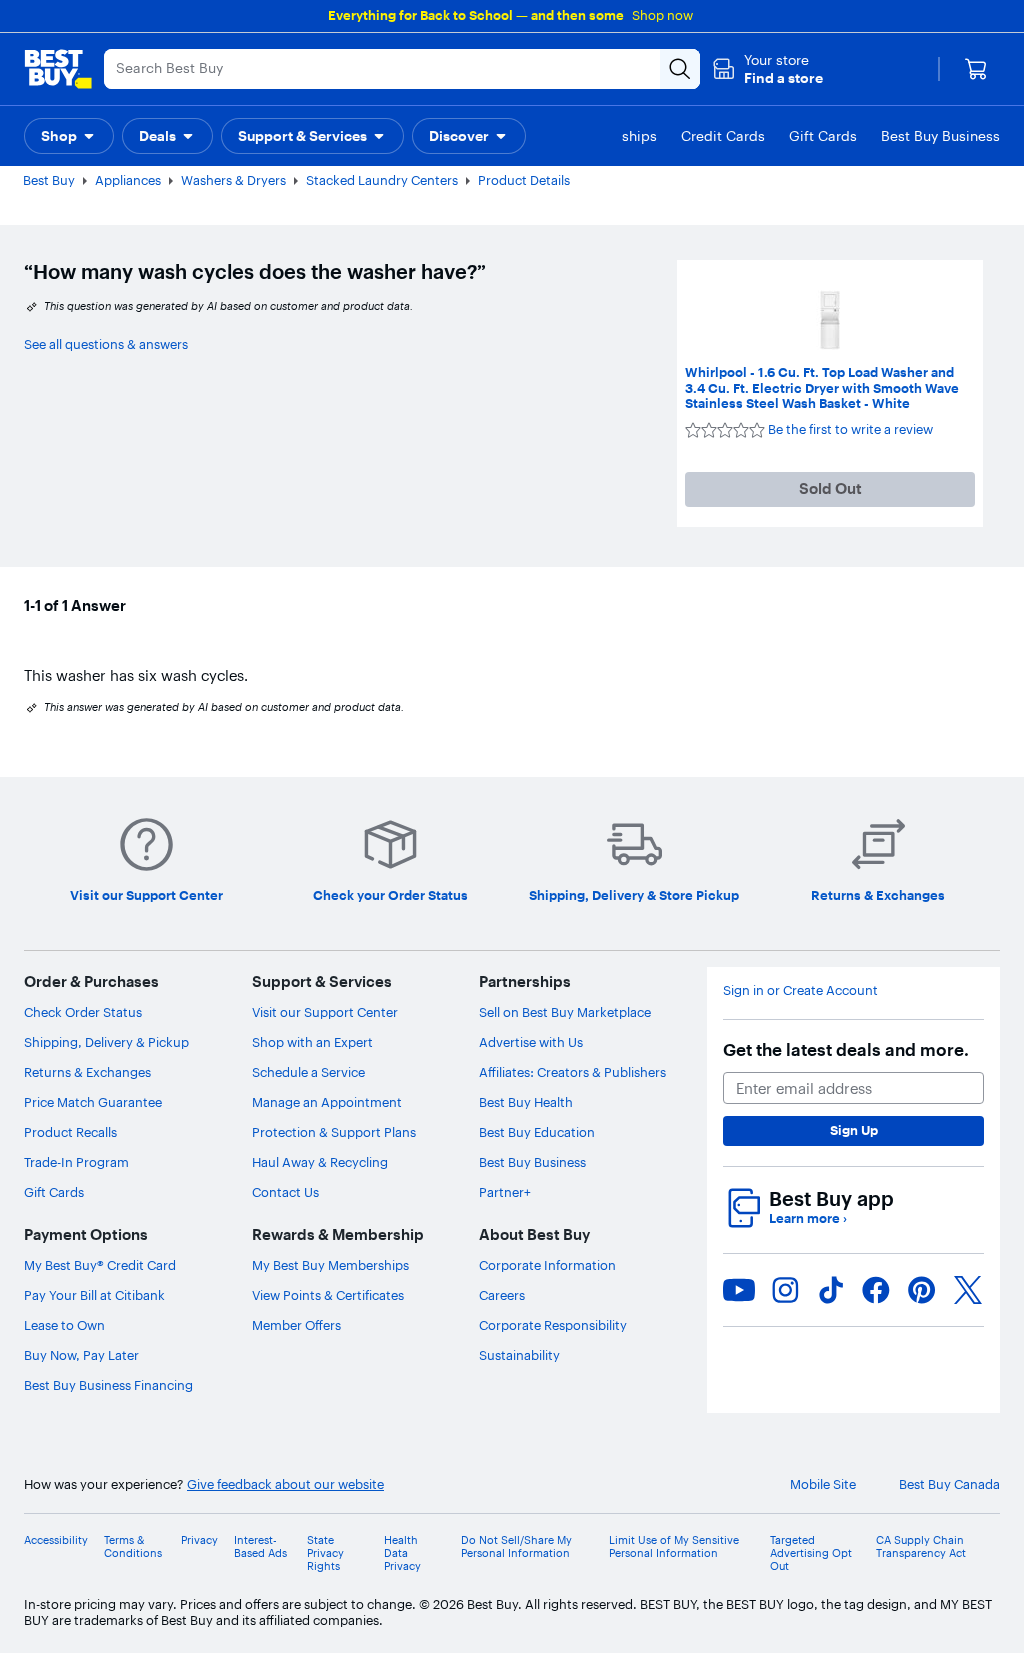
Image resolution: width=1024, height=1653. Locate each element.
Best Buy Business (532, 1162)
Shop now (662, 15)
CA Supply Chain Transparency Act (921, 1547)
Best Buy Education (537, 1132)
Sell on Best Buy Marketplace (565, 1012)
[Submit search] (680, 69)
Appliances (128, 180)
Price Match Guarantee (93, 1102)
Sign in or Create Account (800, 990)
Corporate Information (547, 1265)
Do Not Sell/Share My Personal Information (516, 1547)
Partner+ (505, 1192)
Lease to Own (64, 1325)
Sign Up (854, 1130)
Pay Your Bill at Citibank (94, 1295)
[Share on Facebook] (876, 1290)
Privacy (199, 1540)
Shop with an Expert (312, 1042)
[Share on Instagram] (785, 1290)
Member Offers (296, 1325)
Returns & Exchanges (87, 1072)
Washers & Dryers (233, 180)
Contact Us (285, 1192)
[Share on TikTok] (831, 1290)
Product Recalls (70, 1132)
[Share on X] (968, 1290)
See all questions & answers (106, 344)
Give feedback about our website (285, 1484)
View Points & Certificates (328, 1295)
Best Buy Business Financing (108, 1385)
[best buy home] (58, 69)
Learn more (808, 1218)
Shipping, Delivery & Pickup (106, 1042)
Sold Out (830, 488)
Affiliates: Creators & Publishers (572, 1072)
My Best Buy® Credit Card (100, 1265)
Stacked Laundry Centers (382, 180)
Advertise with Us (531, 1042)
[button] (767, 69)
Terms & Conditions (133, 1547)
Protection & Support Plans (334, 1132)
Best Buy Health (526, 1102)
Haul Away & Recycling (320, 1162)
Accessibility (56, 1540)
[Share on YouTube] (739, 1290)
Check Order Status (83, 1012)
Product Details (524, 180)
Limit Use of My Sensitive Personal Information (674, 1547)
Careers (502, 1295)
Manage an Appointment (327, 1102)
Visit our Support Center (325, 1012)
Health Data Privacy (402, 1553)
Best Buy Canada (949, 1484)
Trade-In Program (76, 1162)
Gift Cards (54, 1192)
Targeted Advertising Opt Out (811, 1553)
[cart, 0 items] (976, 69)
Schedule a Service (308, 1072)
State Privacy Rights (325, 1553)
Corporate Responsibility (553, 1325)
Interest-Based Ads (260, 1547)
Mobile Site (823, 1484)
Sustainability (519, 1355)
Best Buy (49, 180)
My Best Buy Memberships (330, 1265)
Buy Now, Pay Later (81, 1355)
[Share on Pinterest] (922, 1290)
